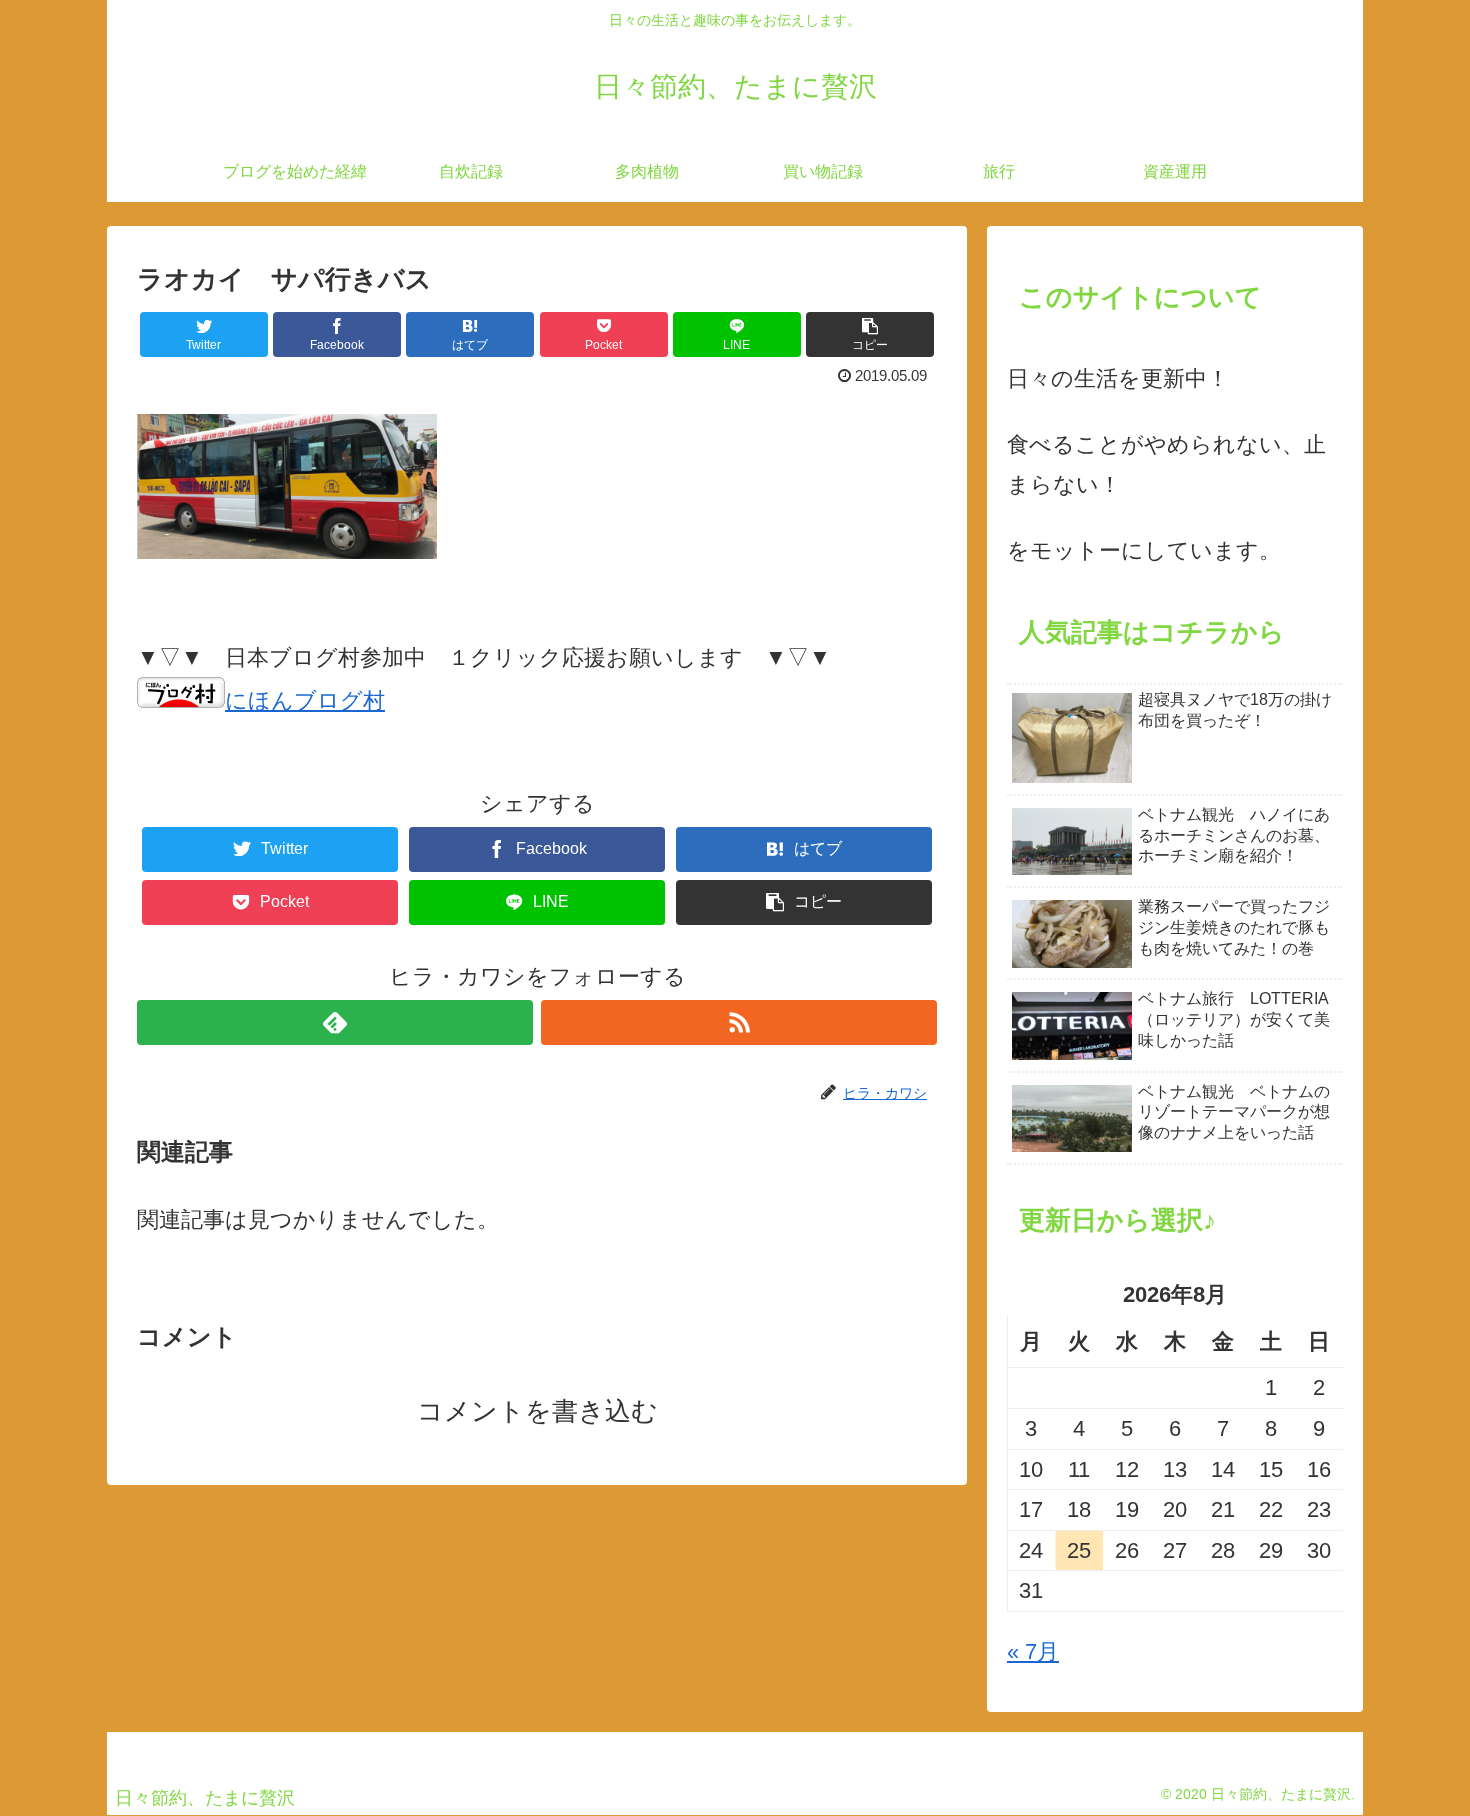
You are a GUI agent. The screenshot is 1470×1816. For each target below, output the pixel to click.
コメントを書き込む (537, 1411)
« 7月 (1033, 1651)
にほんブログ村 (305, 700)
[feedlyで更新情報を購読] (335, 1022)
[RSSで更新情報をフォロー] (739, 1022)
